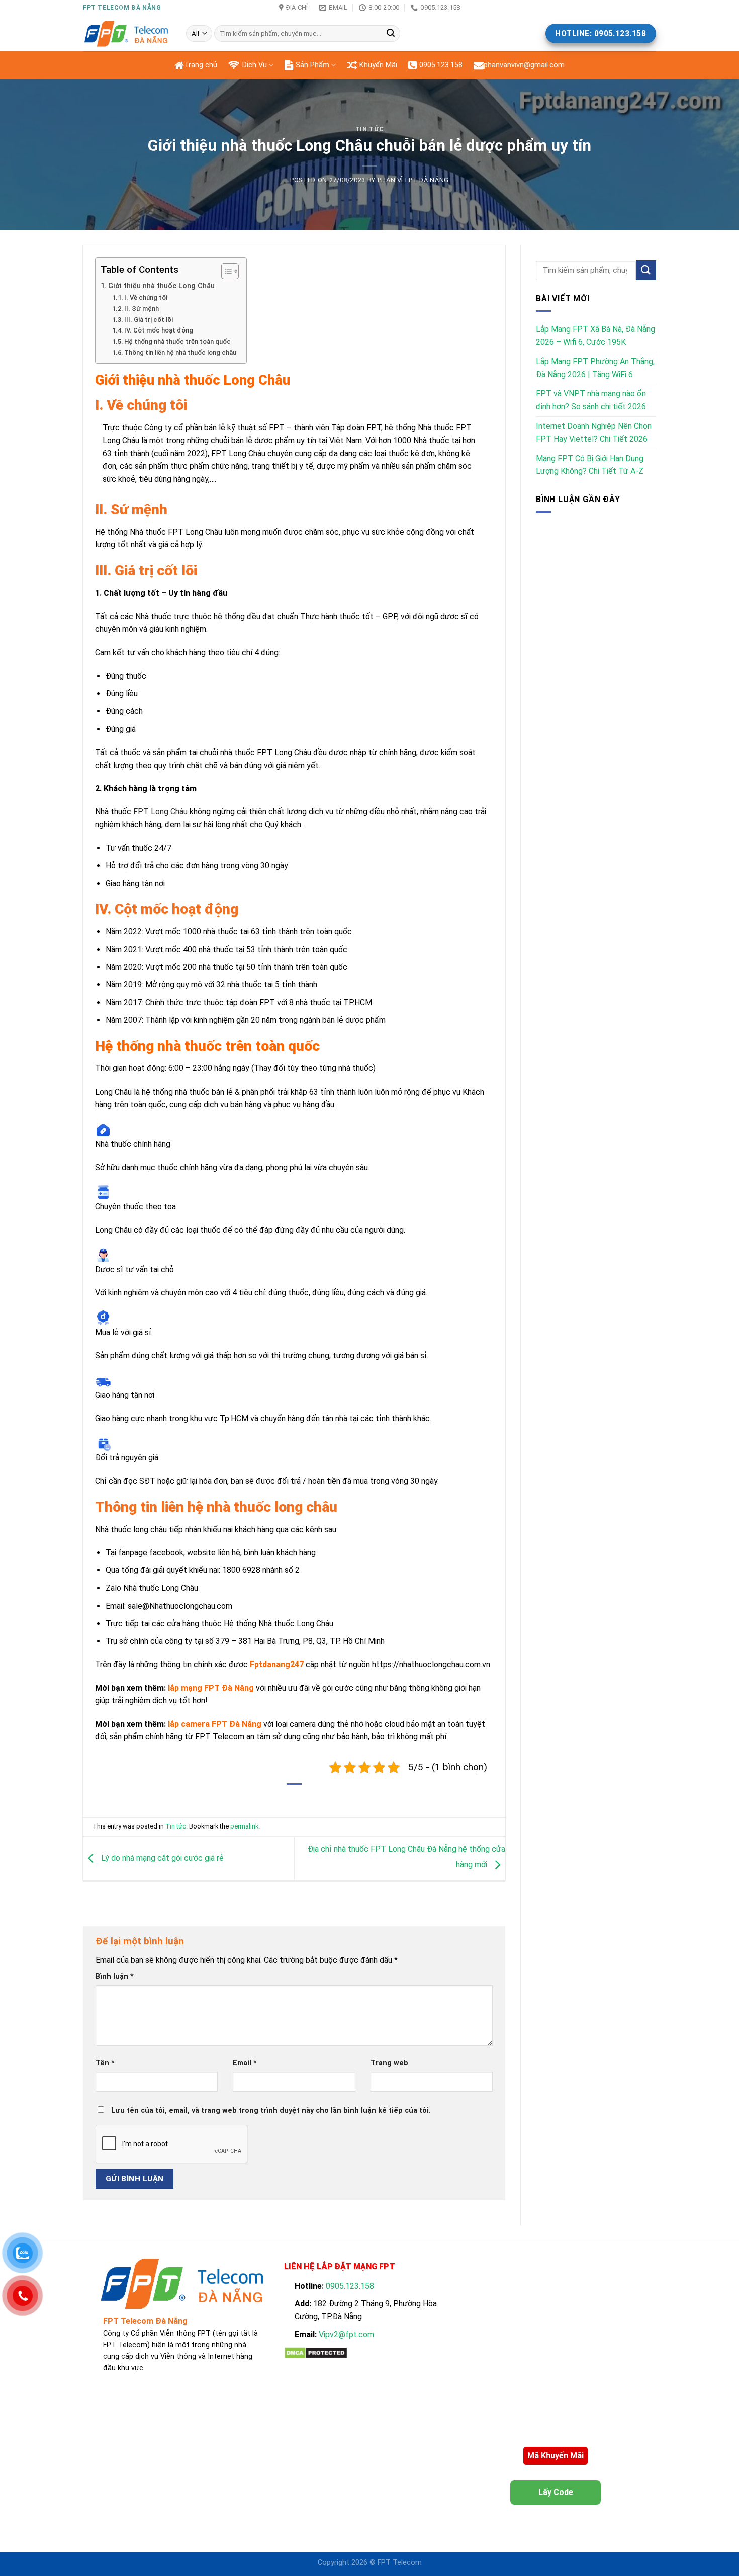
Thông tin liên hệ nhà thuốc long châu (180, 352)
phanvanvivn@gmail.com (524, 65)
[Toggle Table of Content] (225, 271)
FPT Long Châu (160, 812)
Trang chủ (201, 65)
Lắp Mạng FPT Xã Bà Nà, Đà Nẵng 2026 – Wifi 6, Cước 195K (595, 336)
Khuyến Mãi (378, 65)
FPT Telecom (400, 2563)
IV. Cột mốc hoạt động (159, 330)
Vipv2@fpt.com (346, 2334)
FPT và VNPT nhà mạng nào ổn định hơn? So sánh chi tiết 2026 (591, 400)
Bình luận (115, 1977)
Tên (105, 2063)
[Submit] (391, 34)
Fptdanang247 (277, 1664)
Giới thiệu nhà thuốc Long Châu (161, 286)
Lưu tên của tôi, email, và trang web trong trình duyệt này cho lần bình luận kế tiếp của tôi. (271, 2110)
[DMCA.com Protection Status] (316, 2352)
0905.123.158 (441, 65)
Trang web (389, 2063)
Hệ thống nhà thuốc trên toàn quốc (177, 341)
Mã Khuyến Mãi (556, 2456)
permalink (244, 1826)
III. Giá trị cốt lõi (149, 320)
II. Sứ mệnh (142, 309)
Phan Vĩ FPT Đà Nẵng (413, 180)
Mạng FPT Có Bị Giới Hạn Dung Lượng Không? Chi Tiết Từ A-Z (590, 465)
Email (245, 2063)
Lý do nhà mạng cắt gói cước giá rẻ (161, 1858)
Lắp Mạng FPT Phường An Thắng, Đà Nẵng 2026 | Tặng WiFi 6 (595, 368)
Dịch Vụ (255, 65)
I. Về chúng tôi (146, 298)
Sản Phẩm (312, 65)
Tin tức (370, 129)
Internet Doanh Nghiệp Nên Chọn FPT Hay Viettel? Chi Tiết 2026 (594, 432)
